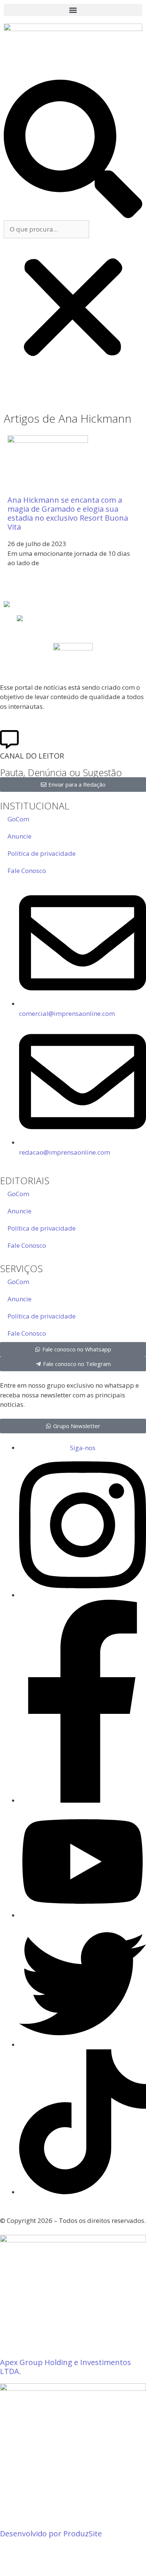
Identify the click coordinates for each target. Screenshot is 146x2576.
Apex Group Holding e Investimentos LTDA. (66, 2367)
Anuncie (19, 836)
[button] (73, 10)
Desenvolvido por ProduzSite (51, 2534)
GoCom (18, 819)
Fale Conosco (27, 871)
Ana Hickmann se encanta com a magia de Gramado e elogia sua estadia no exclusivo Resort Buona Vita (68, 513)
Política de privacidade (42, 853)
